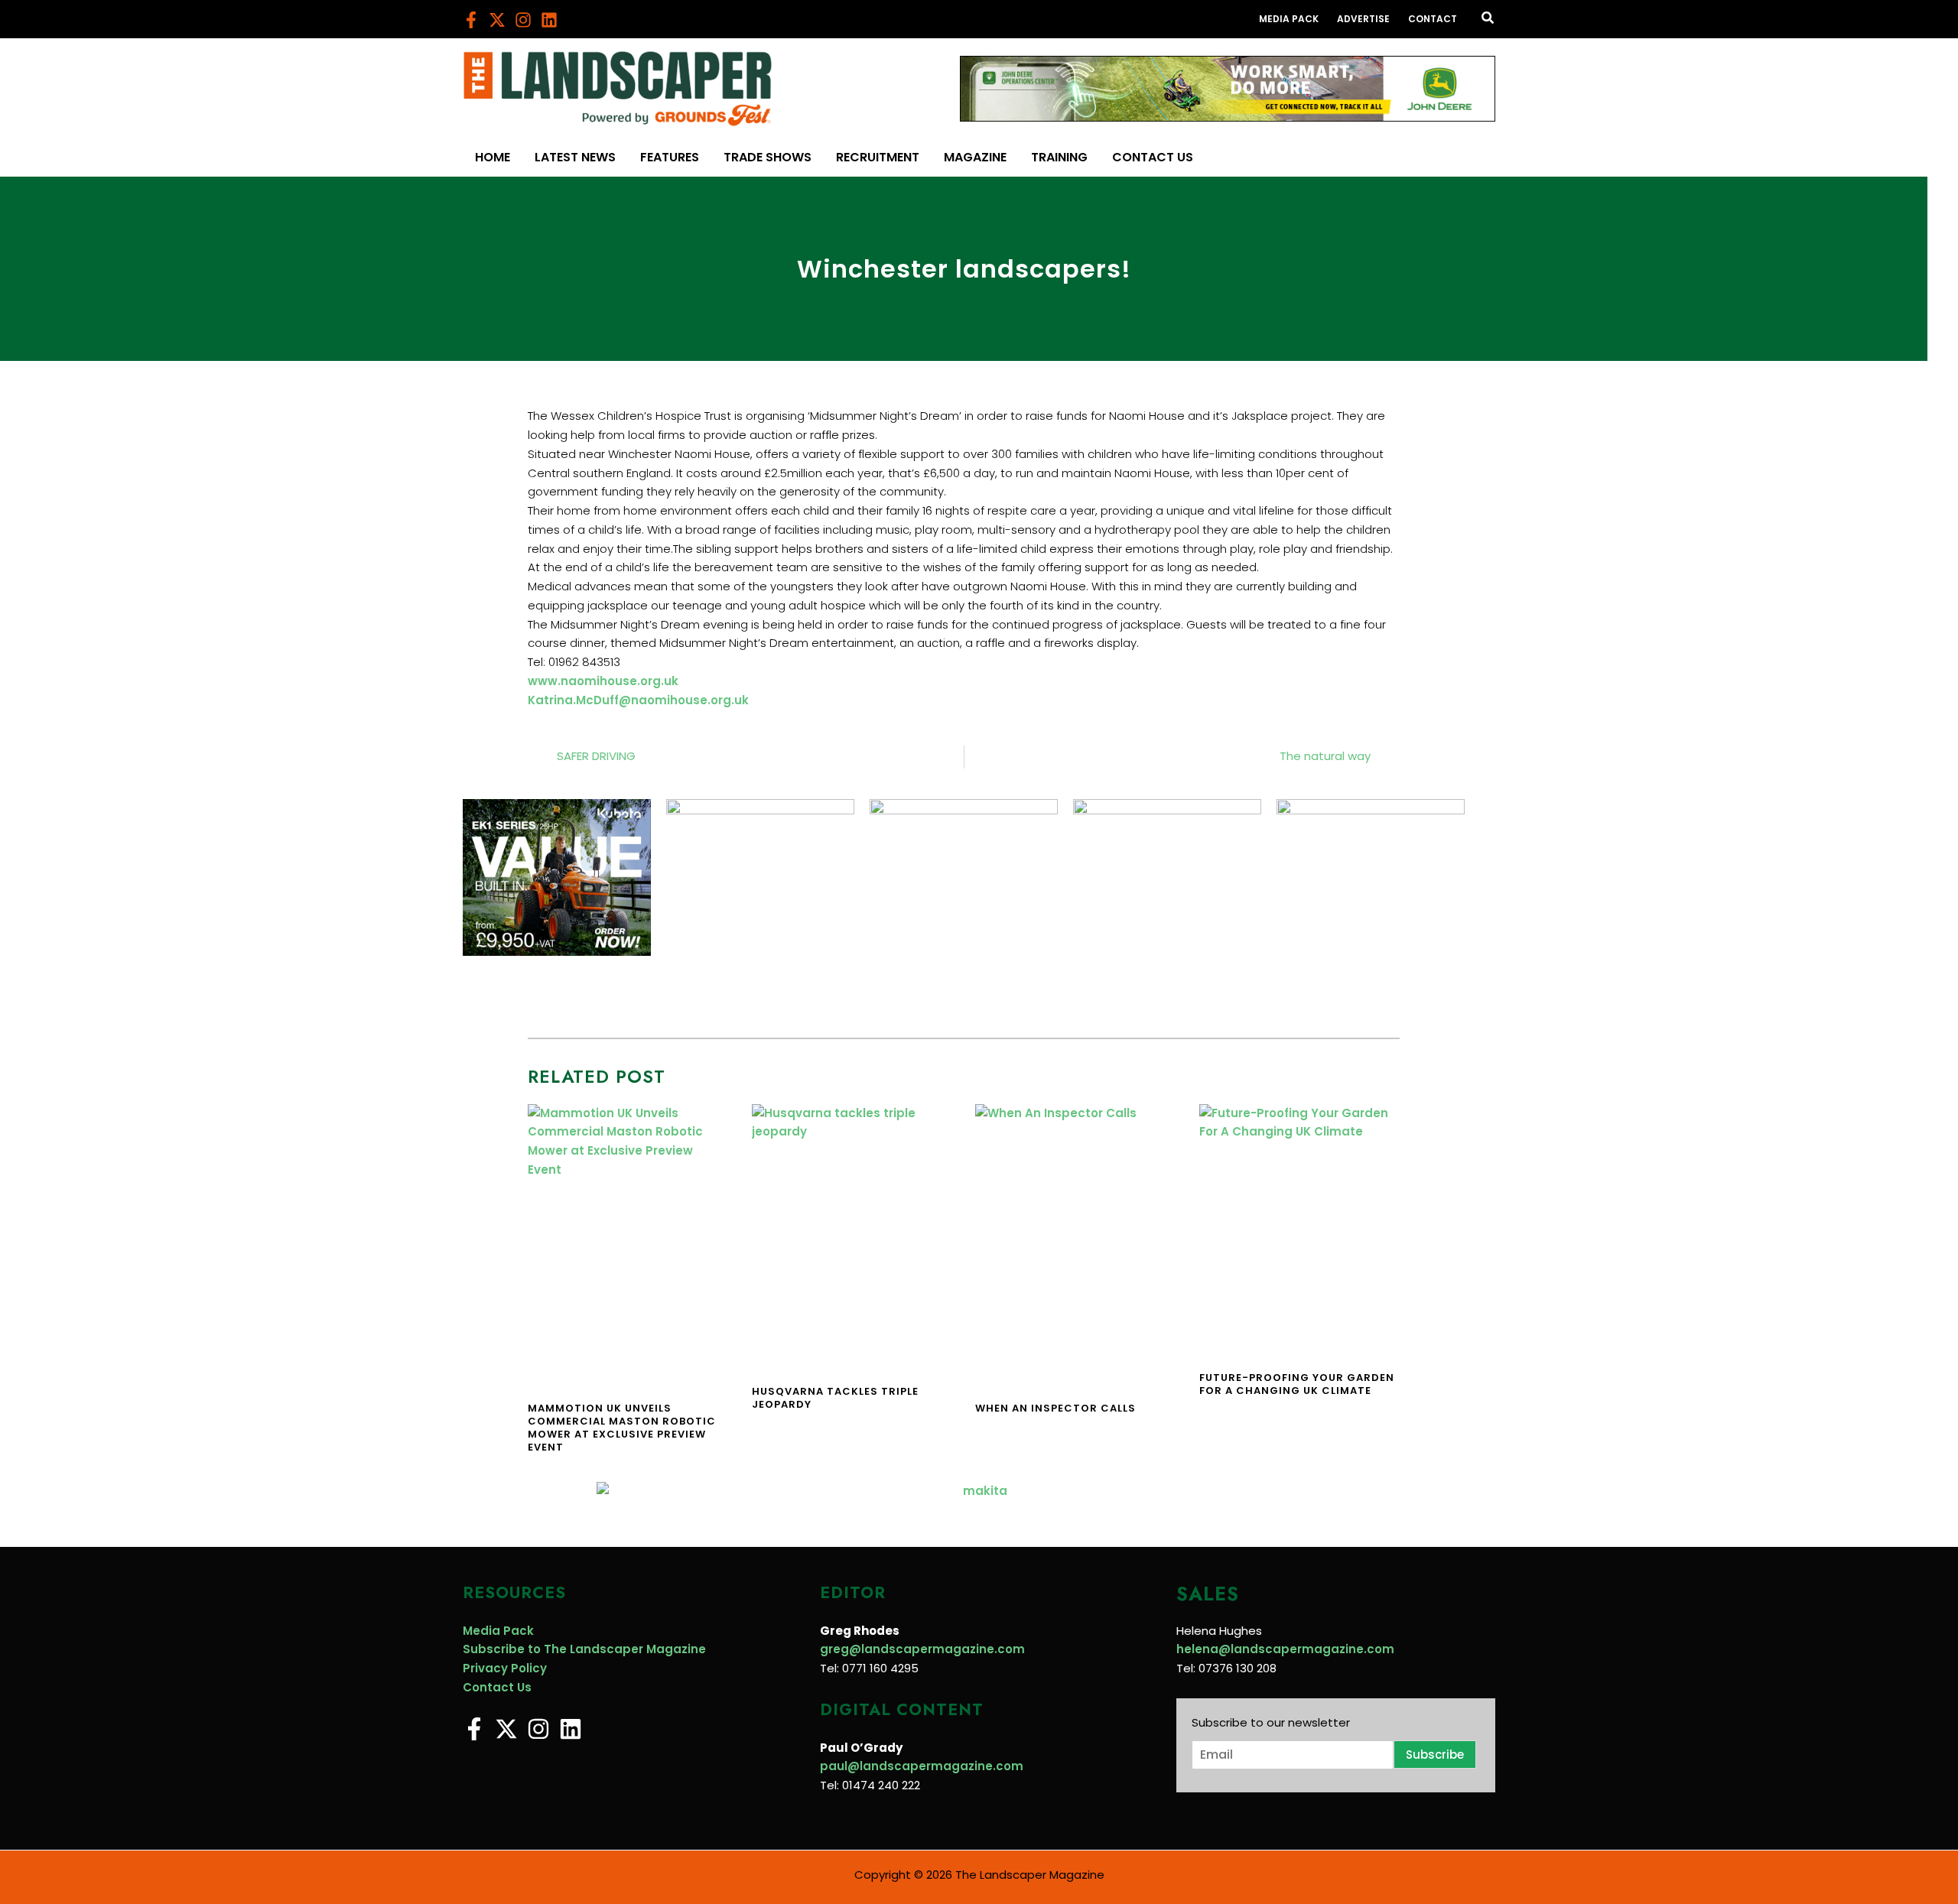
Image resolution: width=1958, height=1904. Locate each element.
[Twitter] (497, 20)
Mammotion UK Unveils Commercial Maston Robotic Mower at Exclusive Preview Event (622, 1428)
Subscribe (1435, 1755)
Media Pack (498, 1631)
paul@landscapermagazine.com (922, 1766)
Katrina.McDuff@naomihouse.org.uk (638, 700)
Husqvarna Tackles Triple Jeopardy (835, 1398)
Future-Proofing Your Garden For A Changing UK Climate (1297, 1384)
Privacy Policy (505, 1668)
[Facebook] (471, 20)
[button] (1488, 19)
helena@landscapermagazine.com (1285, 1649)
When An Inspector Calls (1055, 1408)
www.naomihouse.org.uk (603, 681)
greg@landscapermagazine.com (922, 1649)
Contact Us (497, 1687)
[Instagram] (523, 20)
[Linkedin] (549, 20)
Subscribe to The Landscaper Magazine (584, 1649)
